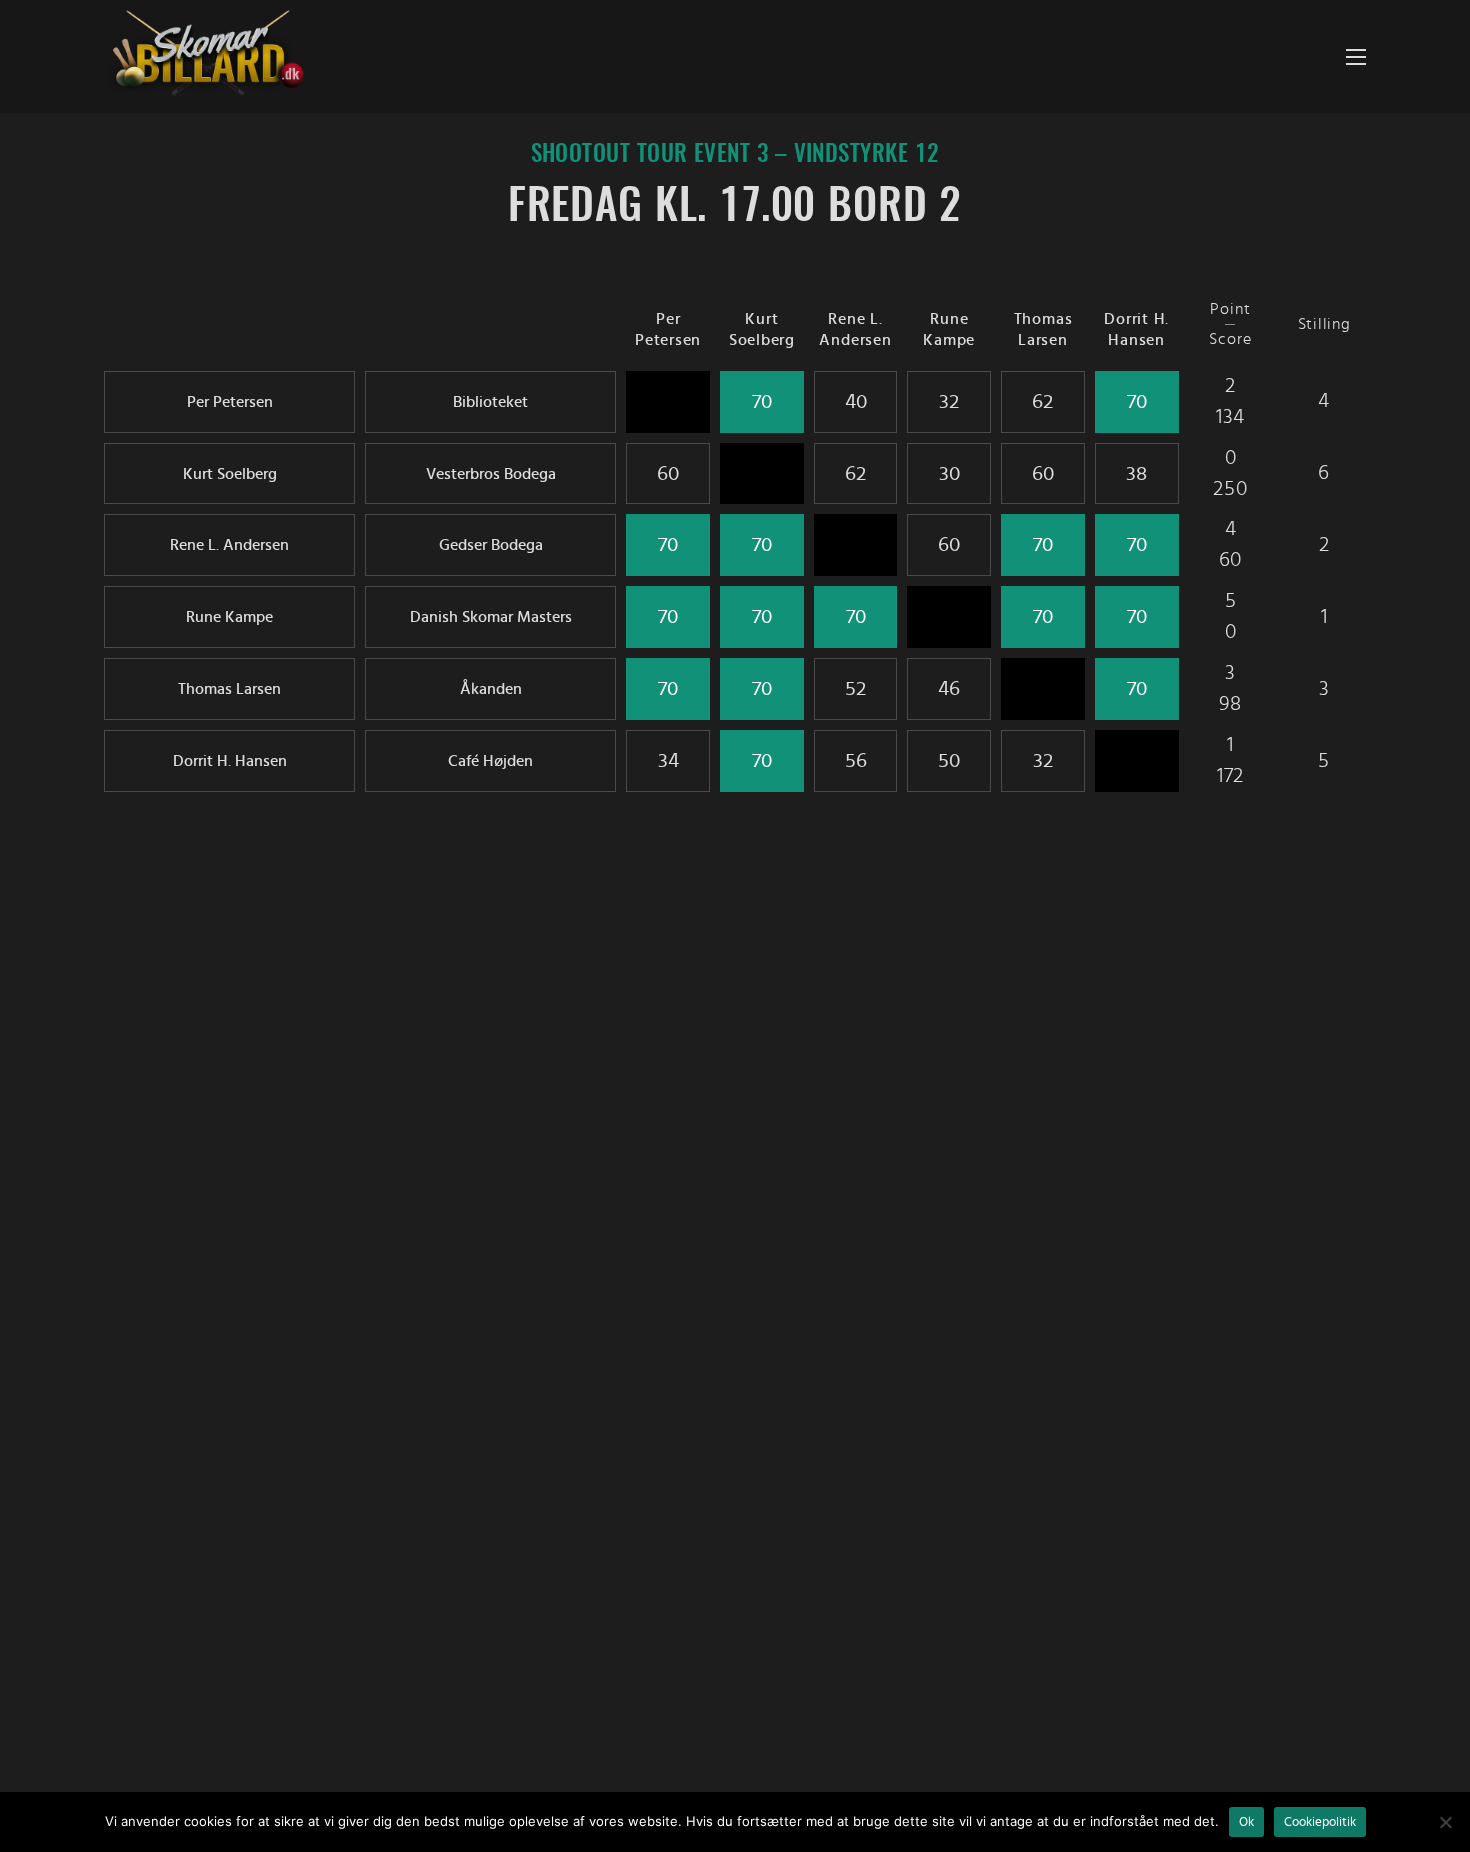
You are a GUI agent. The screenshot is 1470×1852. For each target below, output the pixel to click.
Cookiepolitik (1320, 1822)
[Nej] (1445, 1822)
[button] (1356, 56)
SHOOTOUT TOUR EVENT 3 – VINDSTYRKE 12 (735, 155)
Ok (1246, 1822)
